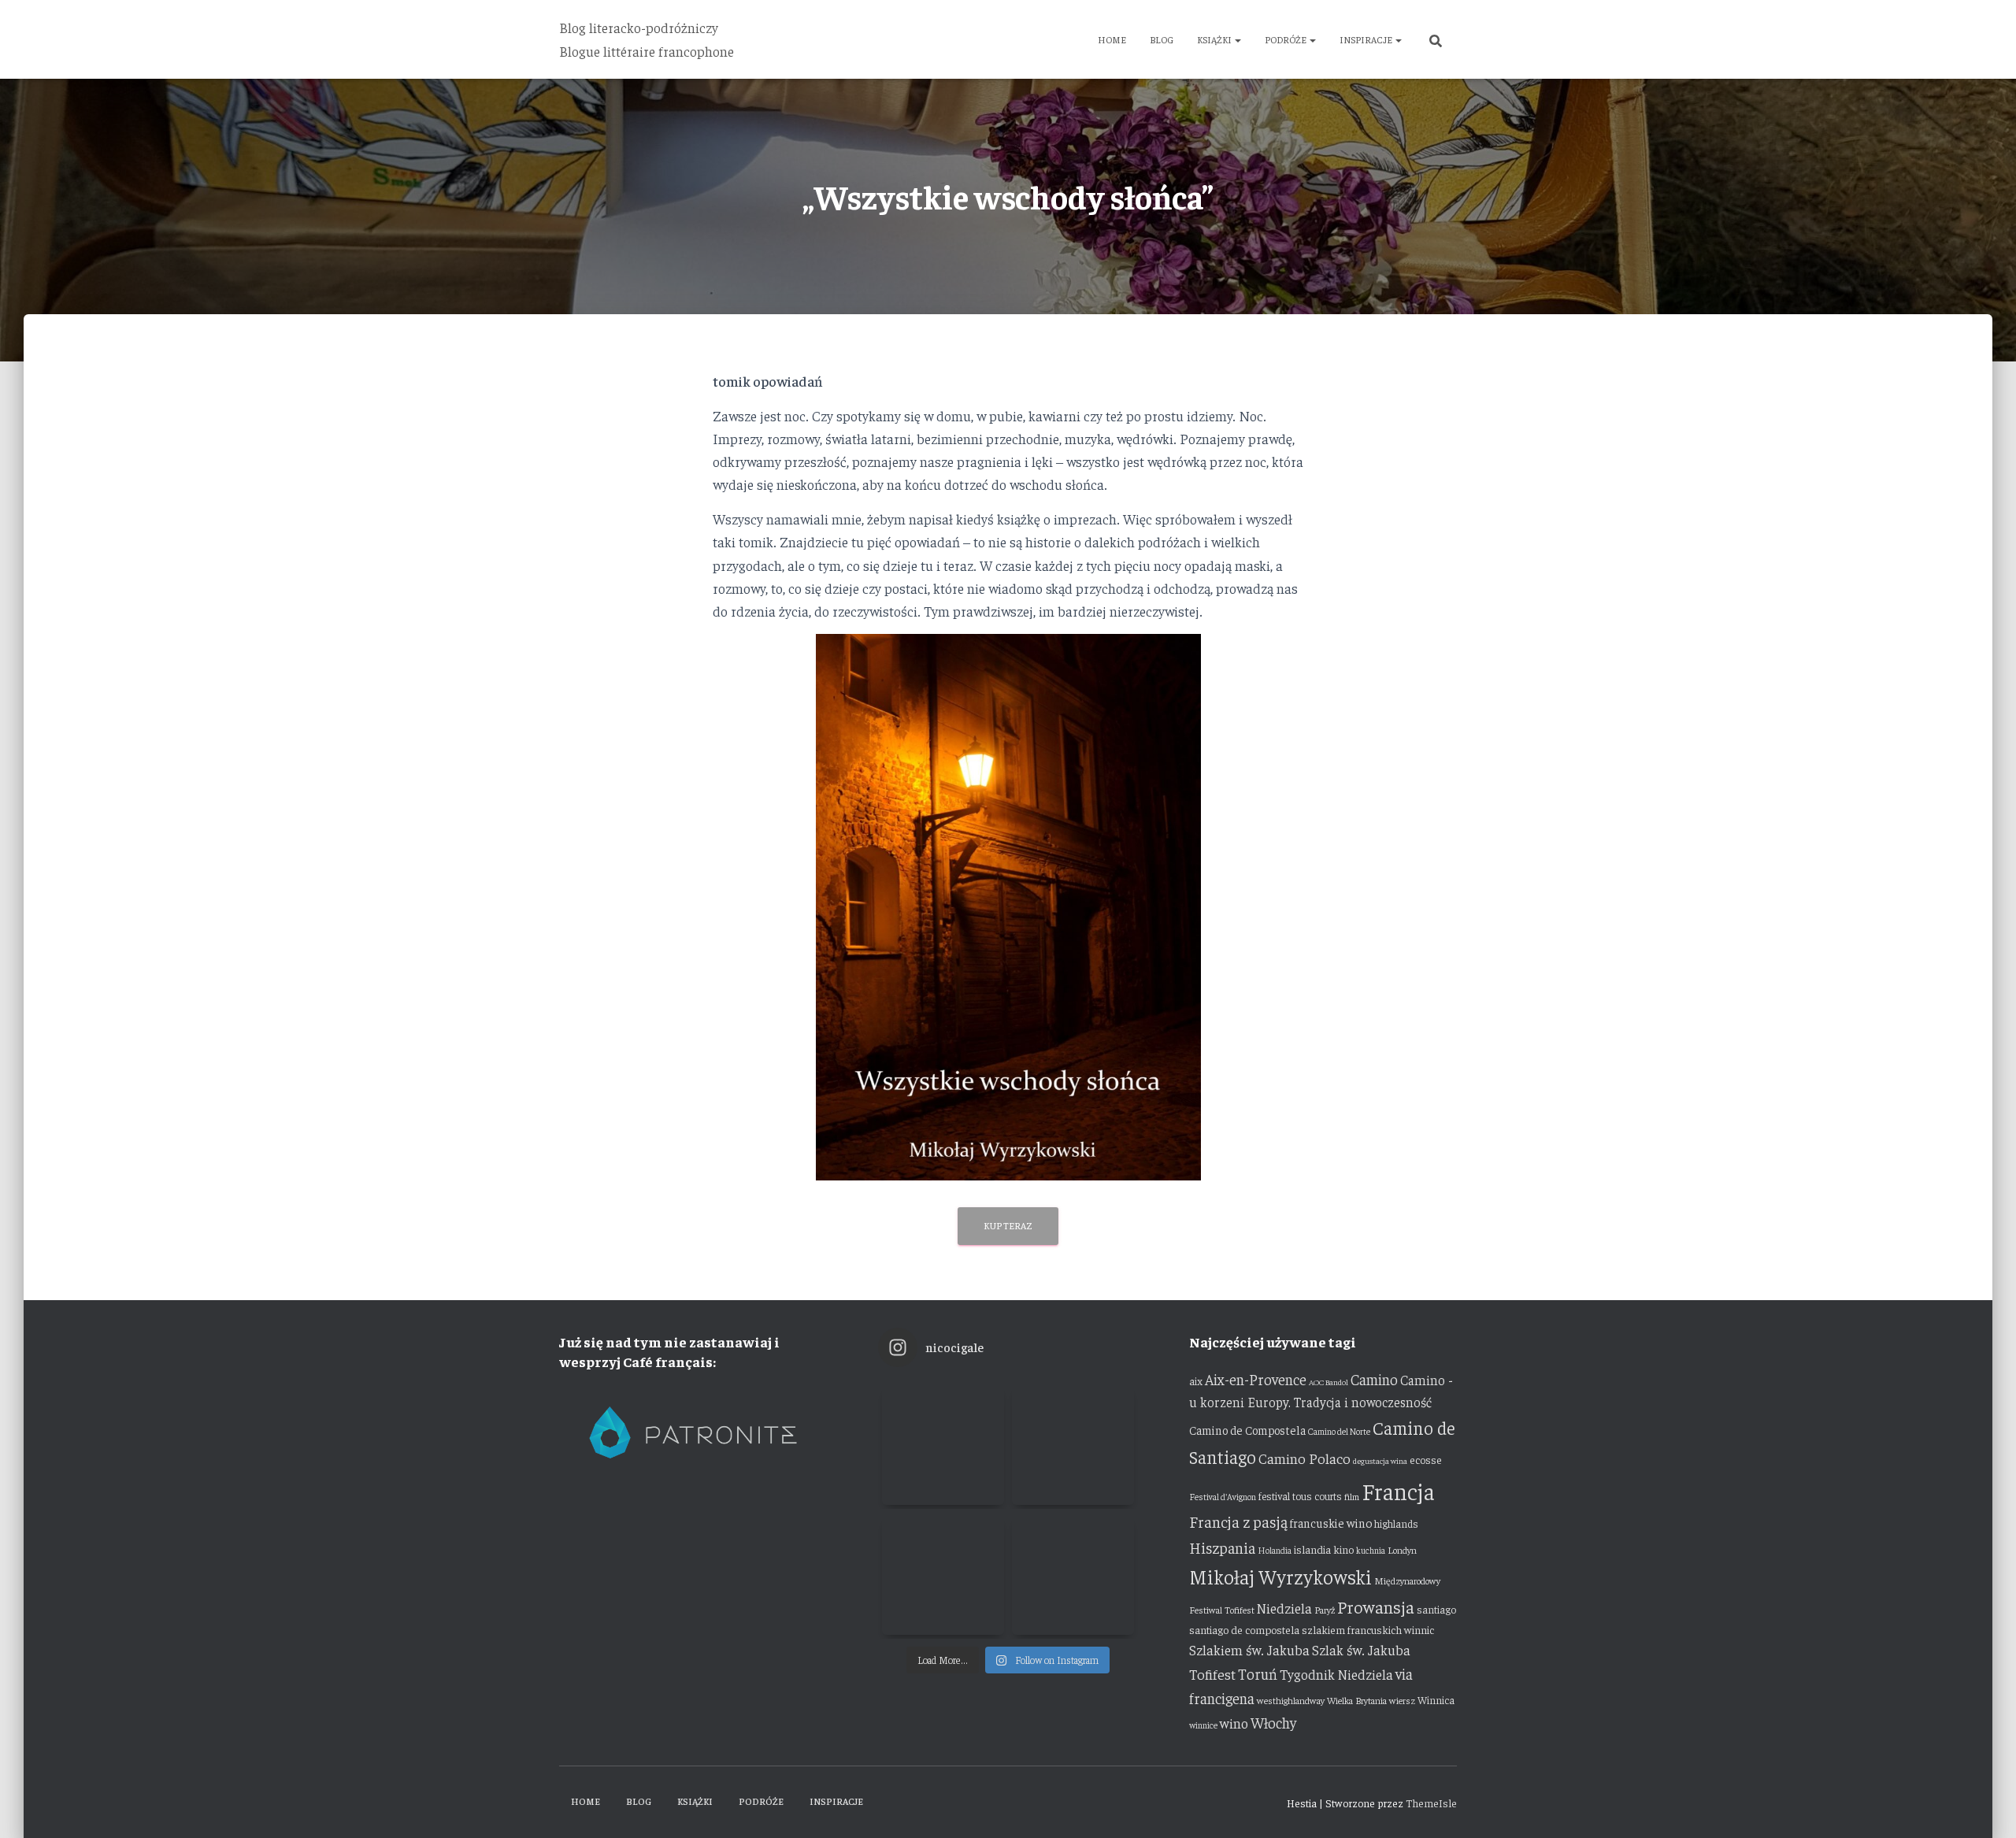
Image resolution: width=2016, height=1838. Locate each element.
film (1352, 1496)
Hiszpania (1222, 1547)
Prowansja (1376, 1606)
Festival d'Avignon (1223, 1497)
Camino (1374, 1379)
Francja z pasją (1238, 1521)
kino (1343, 1549)
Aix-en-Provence (1256, 1379)
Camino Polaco (1304, 1458)
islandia (1312, 1549)
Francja (1398, 1490)
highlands (1396, 1523)
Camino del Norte (1339, 1431)
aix (1196, 1381)
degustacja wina (1380, 1460)
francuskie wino (1331, 1523)
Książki (1215, 39)
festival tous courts (1300, 1496)
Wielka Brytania (1357, 1700)
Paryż (1325, 1610)
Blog (1162, 39)
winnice (1203, 1725)
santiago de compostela (1244, 1629)
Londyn (1402, 1550)
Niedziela (1284, 1608)
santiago (1436, 1609)
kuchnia (1371, 1550)
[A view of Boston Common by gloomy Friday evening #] (1073, 1574)
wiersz (1402, 1700)
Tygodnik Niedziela (1336, 1674)
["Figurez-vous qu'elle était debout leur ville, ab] (1073, 1444)
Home (1112, 39)
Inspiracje (1367, 39)
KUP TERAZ (1008, 1225)
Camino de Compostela (1247, 1430)
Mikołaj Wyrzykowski (1280, 1576)
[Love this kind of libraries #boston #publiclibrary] (943, 1574)
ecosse (1426, 1459)
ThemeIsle (1431, 1803)
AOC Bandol (1329, 1382)
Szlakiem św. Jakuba (1249, 1650)
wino (1234, 1723)
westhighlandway (1291, 1700)
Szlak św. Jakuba (1361, 1650)
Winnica (1436, 1700)
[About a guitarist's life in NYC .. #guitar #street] (943, 1444)
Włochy (1273, 1722)
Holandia (1275, 1550)
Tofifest (1212, 1674)
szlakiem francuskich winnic (1368, 1629)
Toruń (1258, 1673)
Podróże (1286, 39)
